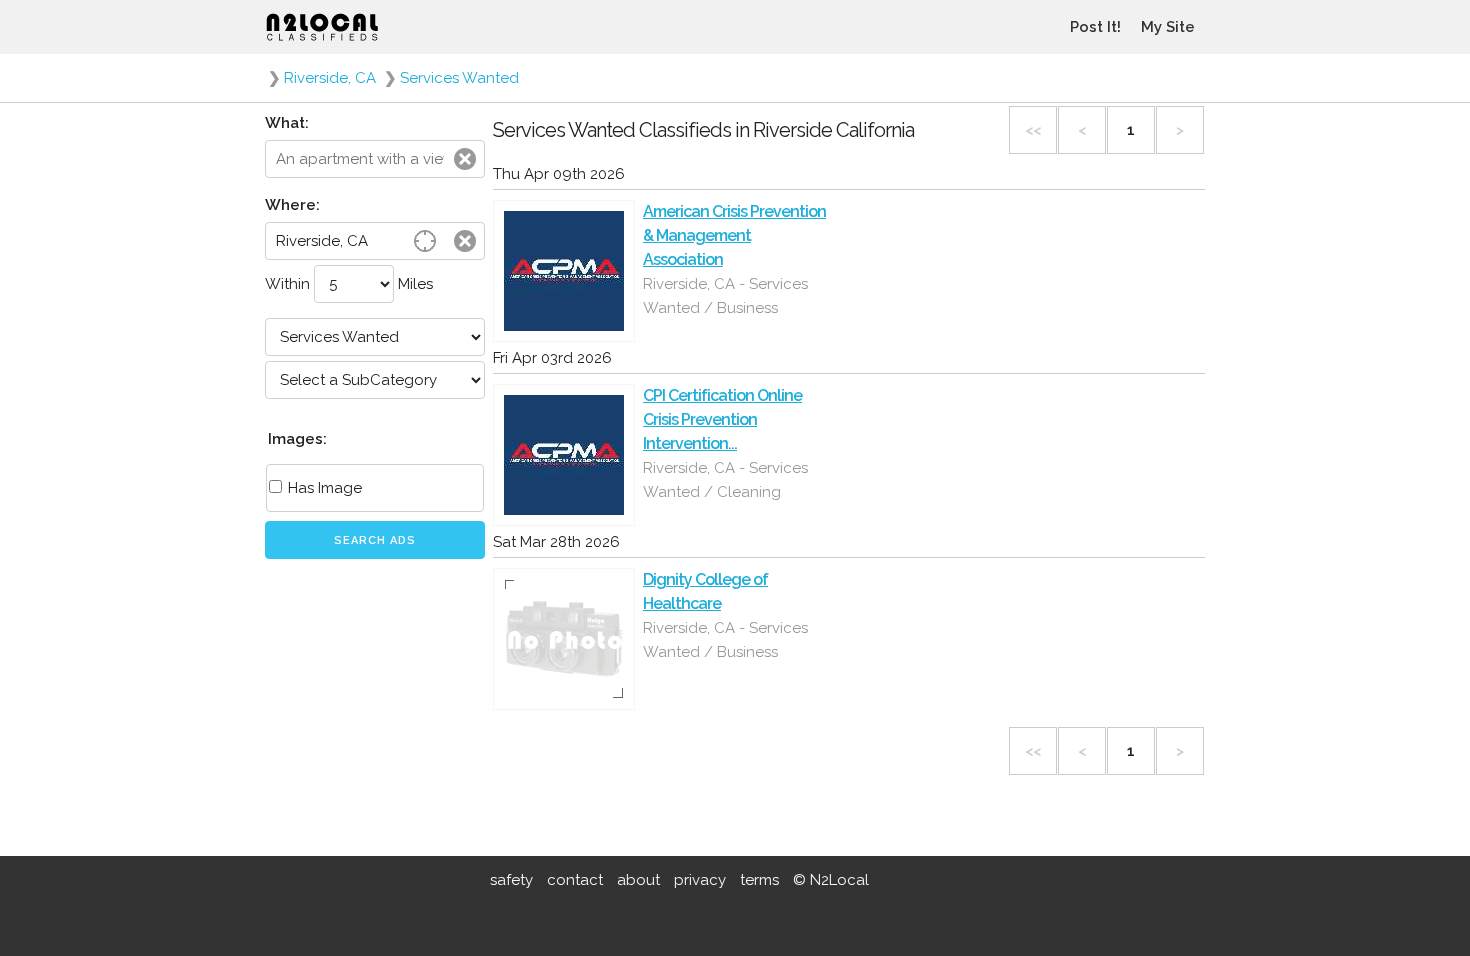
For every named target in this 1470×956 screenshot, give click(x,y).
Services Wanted (459, 78)
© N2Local (831, 880)
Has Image (323, 488)
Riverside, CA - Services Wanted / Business (725, 296)
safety (511, 880)
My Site (1168, 27)
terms (759, 880)
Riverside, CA (330, 78)
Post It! (1095, 27)
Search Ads (375, 540)
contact (575, 880)
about (638, 880)
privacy (700, 880)
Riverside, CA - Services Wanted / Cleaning (725, 480)
